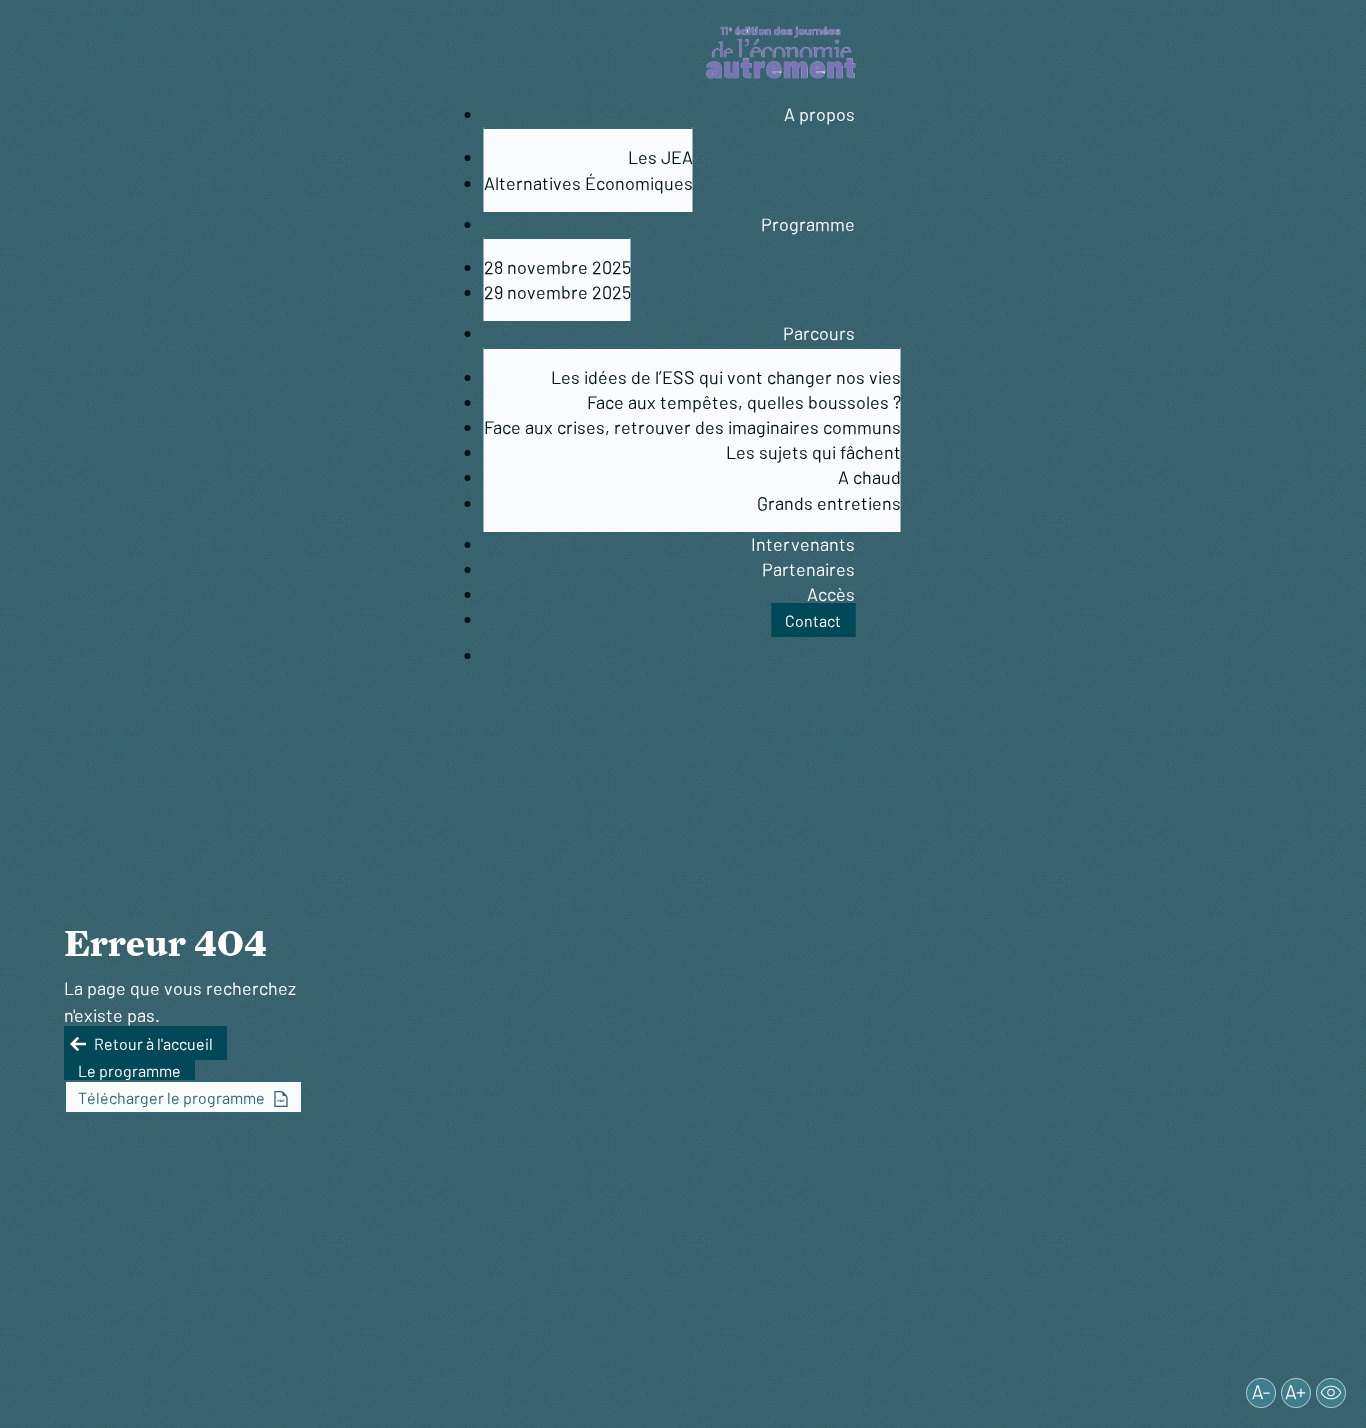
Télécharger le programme (171, 1097)
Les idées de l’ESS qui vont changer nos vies (726, 377)
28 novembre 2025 (557, 267)
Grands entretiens (829, 503)
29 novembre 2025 (557, 292)
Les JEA (660, 157)
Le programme (129, 1069)
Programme (808, 224)
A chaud (869, 477)
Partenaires (808, 569)
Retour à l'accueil (153, 1042)
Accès (831, 594)
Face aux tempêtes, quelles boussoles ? (744, 402)
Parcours (819, 333)
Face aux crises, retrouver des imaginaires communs (692, 427)
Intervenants (803, 544)
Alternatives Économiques (588, 183)
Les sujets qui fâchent (813, 452)
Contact (813, 619)
